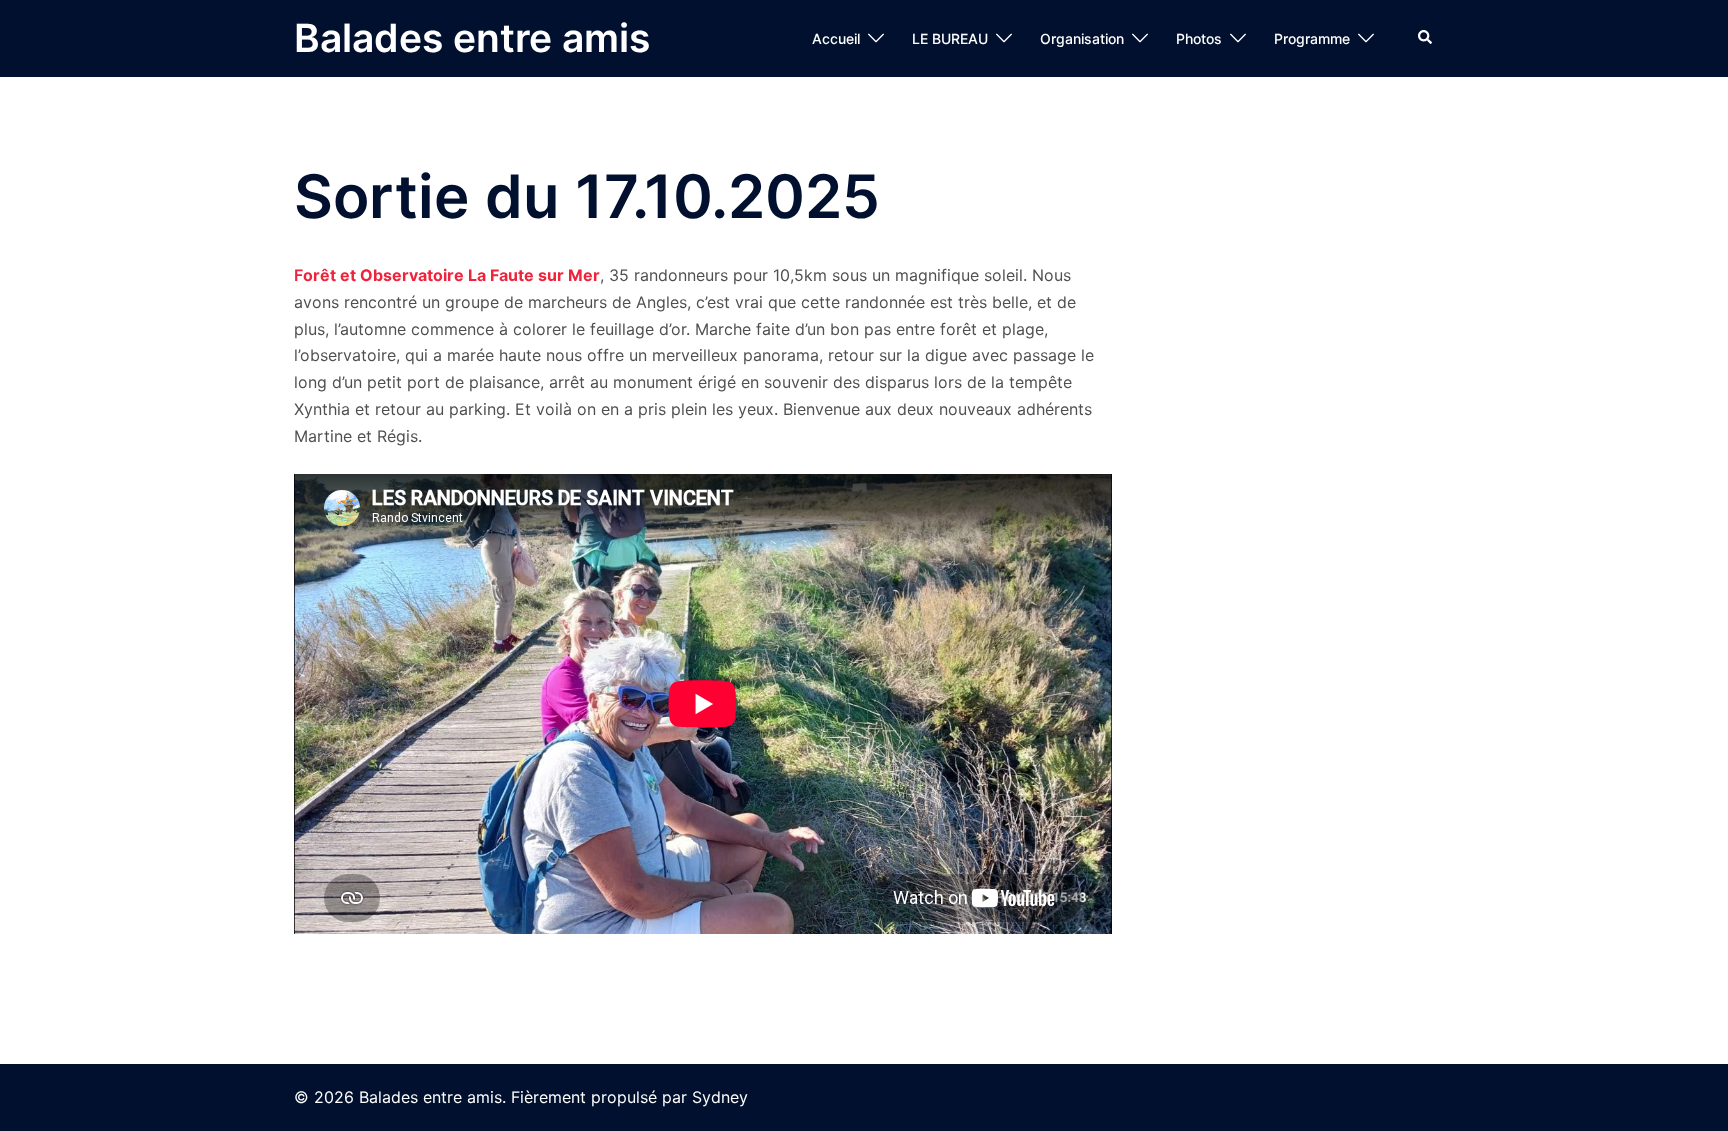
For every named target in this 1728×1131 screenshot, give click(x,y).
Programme (1312, 38)
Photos (1199, 38)
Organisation (1082, 38)
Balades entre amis (472, 37)
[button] (1426, 38)
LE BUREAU (950, 38)
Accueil (836, 38)
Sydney (720, 1097)
